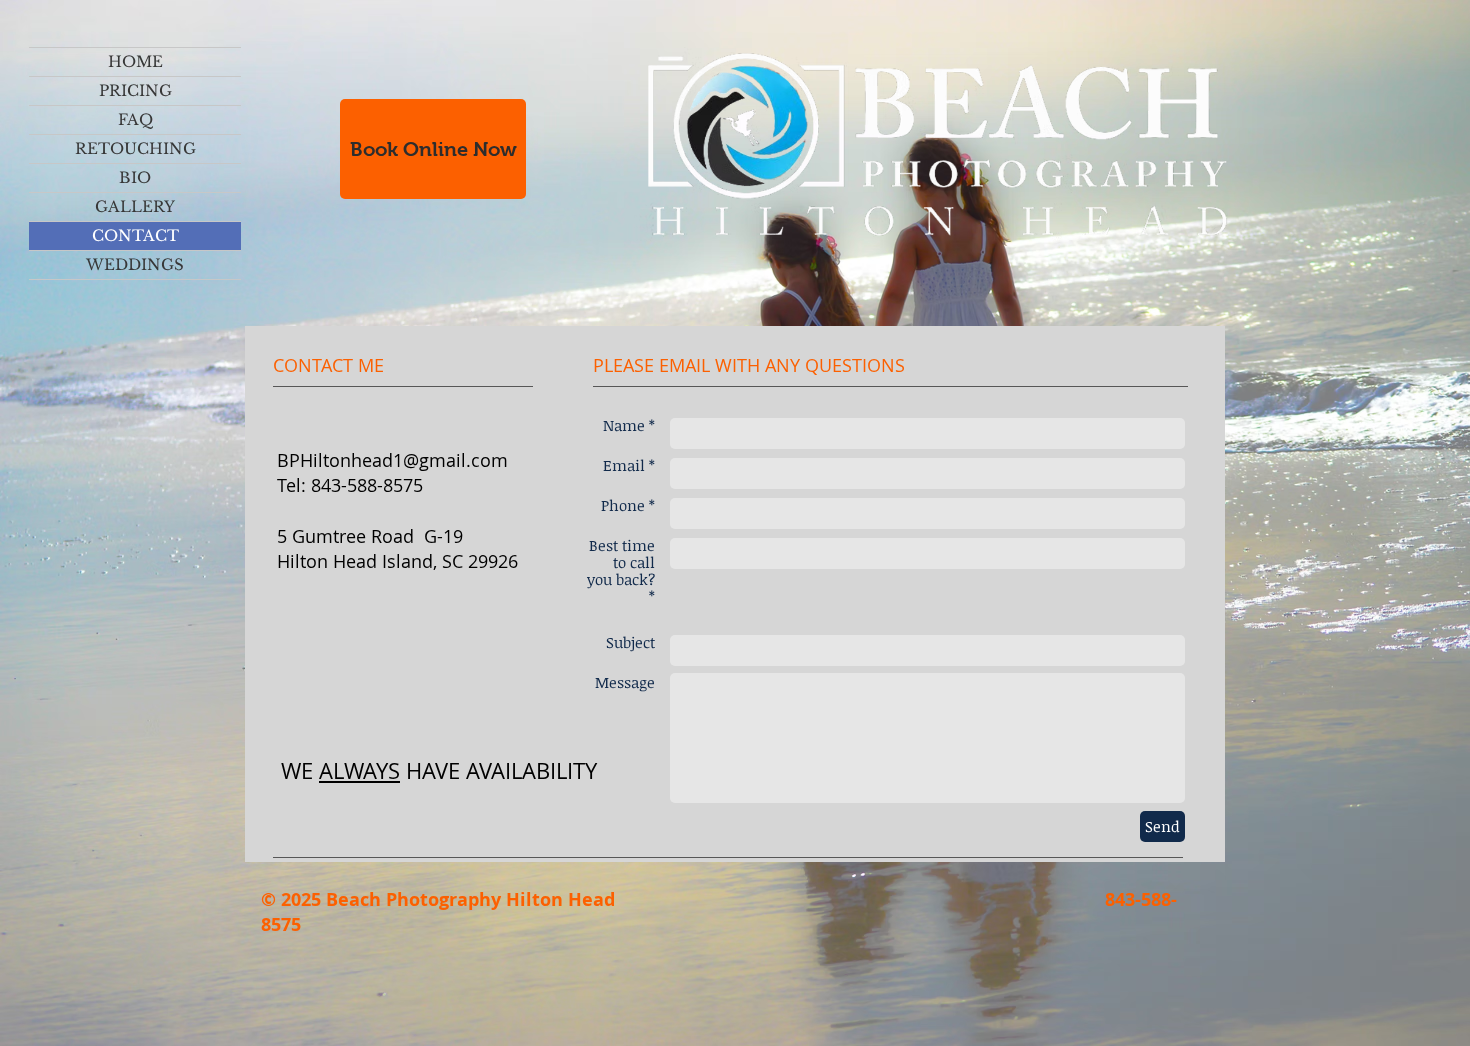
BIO (135, 177)
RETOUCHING (135, 148)
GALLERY (135, 206)
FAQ (135, 119)
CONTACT (135, 235)
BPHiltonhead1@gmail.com (392, 460)
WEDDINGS (135, 264)
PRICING (135, 90)
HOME (135, 61)
